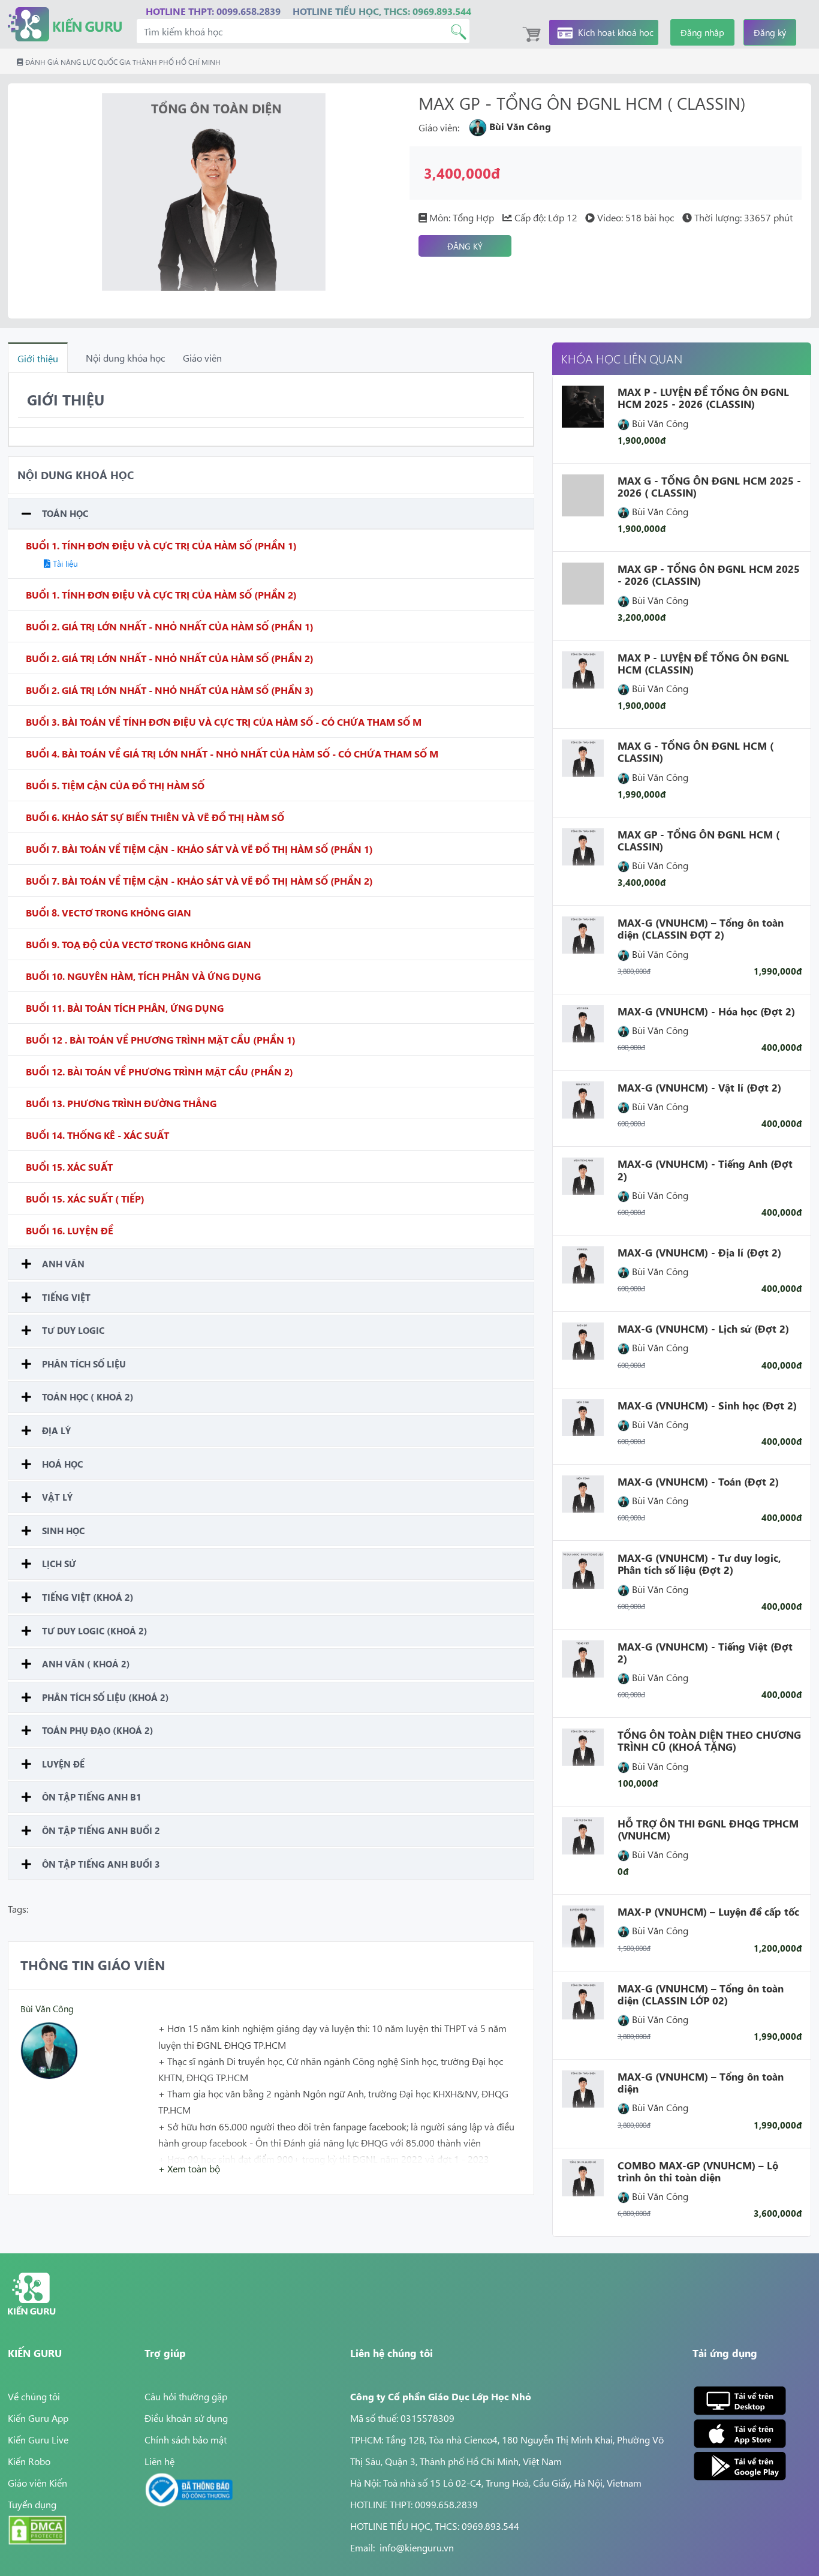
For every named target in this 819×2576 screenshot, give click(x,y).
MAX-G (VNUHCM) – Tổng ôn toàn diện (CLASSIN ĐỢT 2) (701, 928)
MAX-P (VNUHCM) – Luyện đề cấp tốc (708, 1911)
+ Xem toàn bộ (189, 2168)
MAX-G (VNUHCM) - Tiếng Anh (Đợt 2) (705, 1170)
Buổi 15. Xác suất (69, 1167)
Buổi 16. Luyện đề (70, 1230)
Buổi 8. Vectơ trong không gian (109, 912)
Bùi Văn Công (47, 2008)
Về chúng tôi (34, 2396)
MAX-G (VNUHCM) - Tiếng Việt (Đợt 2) (705, 1652)
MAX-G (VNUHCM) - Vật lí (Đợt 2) (699, 1087)
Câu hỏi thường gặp (186, 2396)
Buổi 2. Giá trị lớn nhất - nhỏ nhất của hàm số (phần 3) (170, 690)
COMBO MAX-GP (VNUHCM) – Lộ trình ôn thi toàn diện (698, 2171)
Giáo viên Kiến (37, 2482)
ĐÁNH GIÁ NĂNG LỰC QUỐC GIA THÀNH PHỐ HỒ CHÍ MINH (122, 62)
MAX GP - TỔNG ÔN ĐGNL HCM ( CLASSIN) (698, 840)
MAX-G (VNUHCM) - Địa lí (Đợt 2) (699, 1252)
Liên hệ (159, 2461)
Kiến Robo (29, 2461)
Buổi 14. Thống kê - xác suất (97, 1135)
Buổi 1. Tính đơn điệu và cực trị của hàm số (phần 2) (161, 594)
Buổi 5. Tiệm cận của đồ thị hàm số (115, 785)
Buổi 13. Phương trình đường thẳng (121, 1103)
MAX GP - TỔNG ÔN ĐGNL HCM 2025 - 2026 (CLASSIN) (709, 575)
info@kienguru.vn (417, 2547)
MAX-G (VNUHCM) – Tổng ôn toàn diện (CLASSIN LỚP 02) (701, 1994)
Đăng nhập (702, 32)
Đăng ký (770, 32)
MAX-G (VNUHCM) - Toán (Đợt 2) (698, 1481)
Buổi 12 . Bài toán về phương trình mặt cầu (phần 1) (161, 1039)
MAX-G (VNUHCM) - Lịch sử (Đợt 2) (703, 1328)
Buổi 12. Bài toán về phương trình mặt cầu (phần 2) (159, 1071)
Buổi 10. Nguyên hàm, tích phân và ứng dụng (143, 976)
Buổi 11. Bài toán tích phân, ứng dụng (125, 1008)
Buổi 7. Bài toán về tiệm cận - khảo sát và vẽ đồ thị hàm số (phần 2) (199, 880)
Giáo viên (202, 357)
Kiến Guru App (38, 2418)
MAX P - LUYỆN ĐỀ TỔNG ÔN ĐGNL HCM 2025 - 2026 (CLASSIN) (703, 398)
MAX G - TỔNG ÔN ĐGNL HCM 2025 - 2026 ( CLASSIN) (709, 486)
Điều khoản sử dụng (186, 2418)
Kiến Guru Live (38, 2439)
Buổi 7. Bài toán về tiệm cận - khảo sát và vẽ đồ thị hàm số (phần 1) (199, 849)
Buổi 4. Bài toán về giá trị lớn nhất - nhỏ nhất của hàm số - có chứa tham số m (232, 753)
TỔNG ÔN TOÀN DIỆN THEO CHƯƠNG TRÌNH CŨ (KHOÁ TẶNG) (709, 1741)
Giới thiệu (38, 358)
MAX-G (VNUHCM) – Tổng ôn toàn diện (701, 2082)
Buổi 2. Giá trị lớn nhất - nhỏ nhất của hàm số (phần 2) (170, 658)
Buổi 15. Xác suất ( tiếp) (85, 1198)
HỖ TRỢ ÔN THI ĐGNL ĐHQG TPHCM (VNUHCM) (708, 1829)
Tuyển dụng (32, 2504)
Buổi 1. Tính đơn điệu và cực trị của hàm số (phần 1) (161, 545)
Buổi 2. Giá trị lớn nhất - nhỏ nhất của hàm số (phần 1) (170, 626)
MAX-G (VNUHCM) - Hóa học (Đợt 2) (706, 1011)
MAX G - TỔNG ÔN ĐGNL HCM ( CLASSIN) (695, 752)
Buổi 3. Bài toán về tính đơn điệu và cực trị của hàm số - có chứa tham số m (224, 722)
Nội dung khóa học (125, 357)
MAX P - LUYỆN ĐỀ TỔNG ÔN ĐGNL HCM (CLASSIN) (703, 663)
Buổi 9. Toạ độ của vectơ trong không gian (138, 944)
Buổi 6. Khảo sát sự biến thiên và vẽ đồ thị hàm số (155, 817)
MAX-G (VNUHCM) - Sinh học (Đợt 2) (707, 1405)
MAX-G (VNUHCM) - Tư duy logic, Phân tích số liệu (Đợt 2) (699, 1564)
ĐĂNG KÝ (465, 246)
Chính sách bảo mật (186, 2439)
